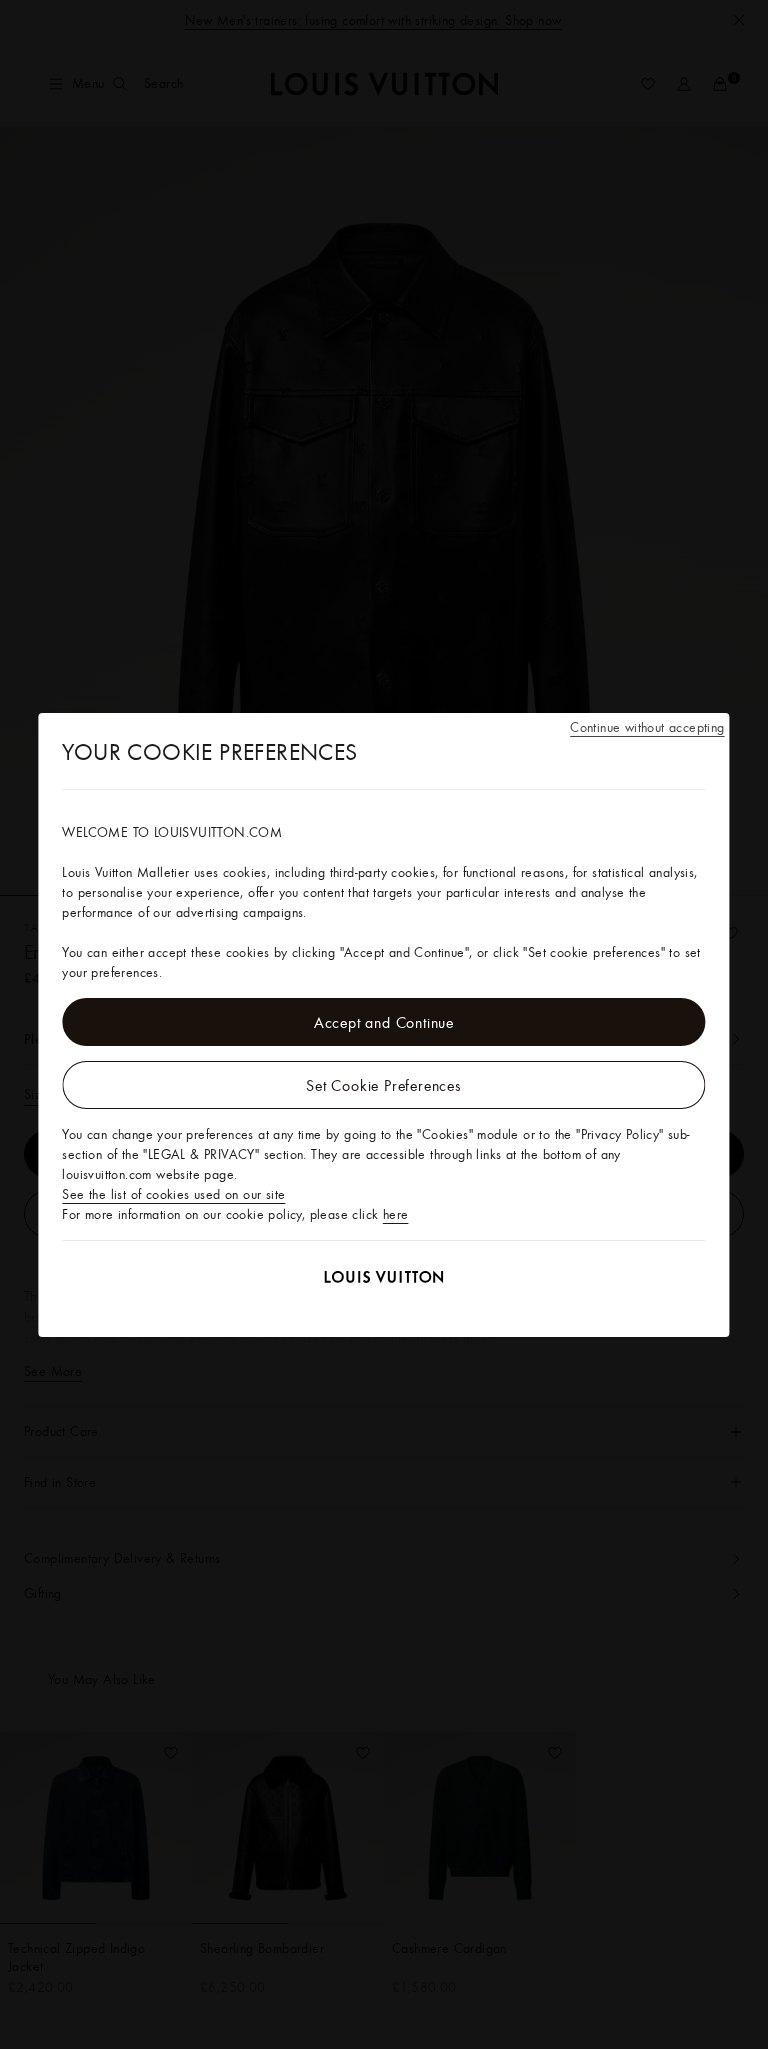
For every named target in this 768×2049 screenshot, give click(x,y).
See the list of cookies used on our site (173, 1194)
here (396, 1214)
